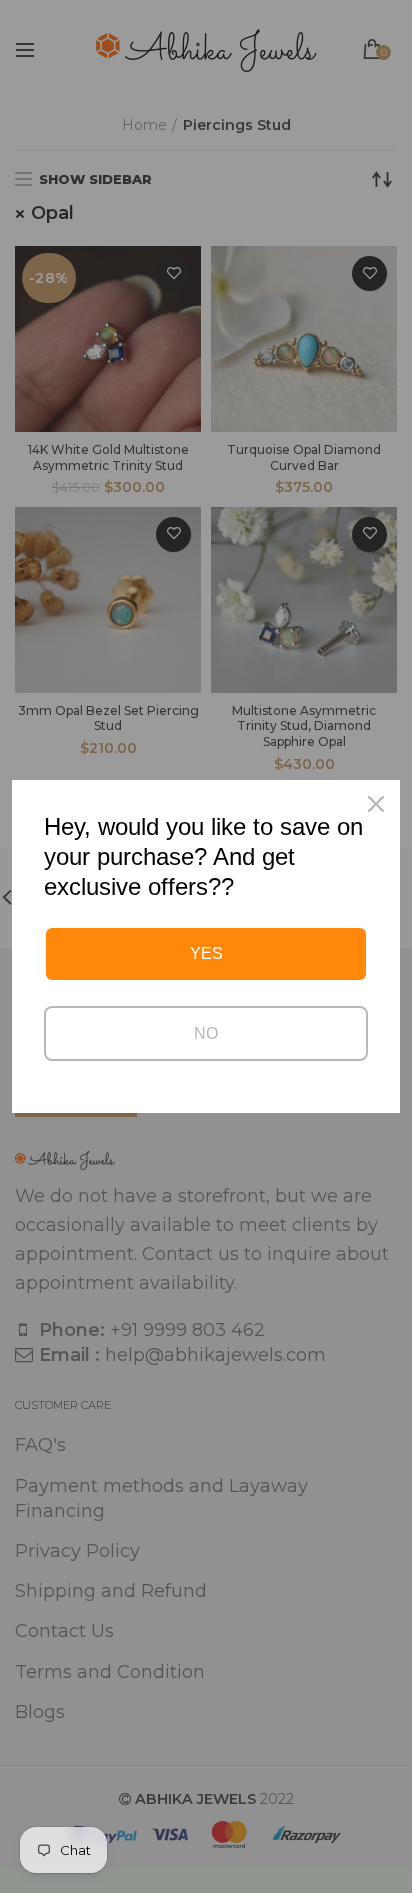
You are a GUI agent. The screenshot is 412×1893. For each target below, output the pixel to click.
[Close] (376, 804)
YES (206, 953)
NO (206, 1033)
